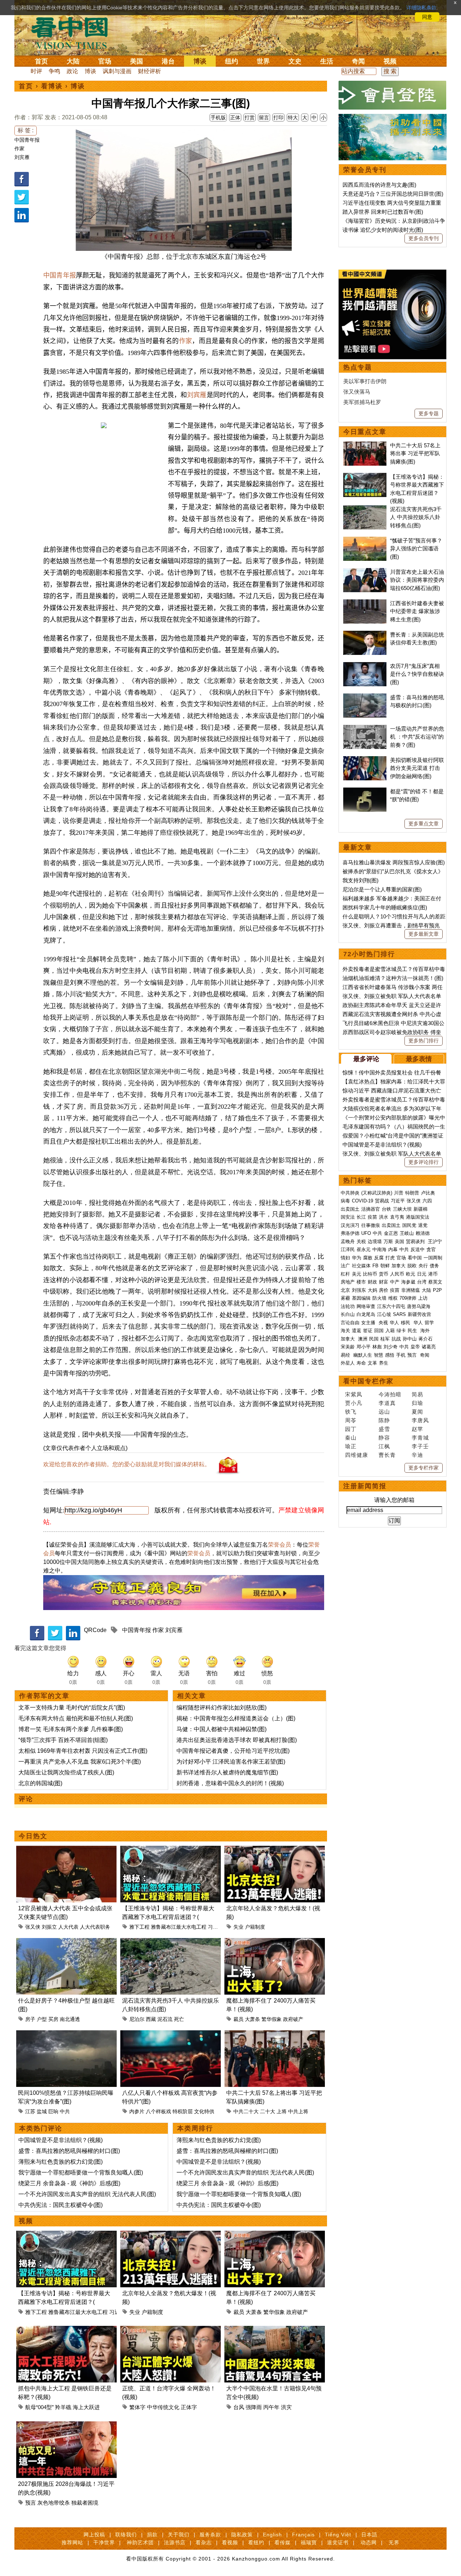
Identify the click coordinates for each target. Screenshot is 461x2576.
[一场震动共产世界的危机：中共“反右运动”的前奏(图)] (365, 729)
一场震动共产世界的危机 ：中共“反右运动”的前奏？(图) (417, 737)
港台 (168, 61)
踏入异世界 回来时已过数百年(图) (383, 212)
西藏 (151, 2019)
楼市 (361, 1282)
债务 (434, 1266)
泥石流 (165, 2019)
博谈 (200, 61)
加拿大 (399, 1266)
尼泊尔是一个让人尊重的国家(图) (382, 889)
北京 (345, 1290)
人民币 (397, 1274)
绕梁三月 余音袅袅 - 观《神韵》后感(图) (69, 2183)
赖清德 (423, 1233)
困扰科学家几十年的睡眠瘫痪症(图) (385, 907)
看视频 (230, 2542)
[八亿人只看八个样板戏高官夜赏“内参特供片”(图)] (171, 2034)
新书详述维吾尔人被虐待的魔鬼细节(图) (227, 1772)
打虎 (390, 1258)
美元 (357, 1274)
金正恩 (391, 1233)
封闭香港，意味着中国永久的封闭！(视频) (230, 1783)
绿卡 (401, 1331)
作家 (19, 148)
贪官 (431, 1249)
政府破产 (293, 2019)
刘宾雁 (22, 157)
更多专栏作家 (424, 1468)
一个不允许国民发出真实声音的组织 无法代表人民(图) (87, 2194)
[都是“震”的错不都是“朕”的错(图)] (365, 791)
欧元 (411, 1274)
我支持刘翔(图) (361, 880)
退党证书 (338, 2542)
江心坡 (384, 1314)
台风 (239, 2407)
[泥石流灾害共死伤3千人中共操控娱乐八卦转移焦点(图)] (171, 1942)
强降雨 (254, 2407)
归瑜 (417, 1403)
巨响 (53, 2111)
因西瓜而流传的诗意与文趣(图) (379, 185)
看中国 (74, 32)
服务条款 (210, 2535)
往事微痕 (371, 1225)
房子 (30, 2019)
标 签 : (26, 130)
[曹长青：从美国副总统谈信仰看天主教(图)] (365, 635)
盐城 (42, 2111)
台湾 (422, 1282)
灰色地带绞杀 (54, 2503)
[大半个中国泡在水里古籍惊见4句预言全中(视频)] (275, 2330)
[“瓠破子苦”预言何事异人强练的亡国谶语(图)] (365, 540)
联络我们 (126, 2535)
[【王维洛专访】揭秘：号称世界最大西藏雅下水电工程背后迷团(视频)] (171, 1850)
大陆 (73, 61)
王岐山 (407, 1233)
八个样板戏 (158, 2111)
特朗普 (412, 1193)
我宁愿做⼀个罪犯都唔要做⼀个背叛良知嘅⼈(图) (81, 2172)
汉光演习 (350, 1225)
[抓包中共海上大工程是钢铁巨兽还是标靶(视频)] (66, 2330)
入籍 (390, 1331)
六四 (427, 1201)
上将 (282, 2111)
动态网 (369, 2542)
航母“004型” (39, 2407)
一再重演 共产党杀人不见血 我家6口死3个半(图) (80, 1762)
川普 (399, 1193)
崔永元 (364, 1249)
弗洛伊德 (350, 1233)
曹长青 (387, 1455)
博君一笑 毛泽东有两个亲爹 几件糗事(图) (71, 1729)
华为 (357, 1258)
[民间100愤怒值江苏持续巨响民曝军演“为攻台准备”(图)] (66, 2034)
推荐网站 (72, 2542)
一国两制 (433, 1258)
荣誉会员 (279, 1545)
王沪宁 (435, 1242)
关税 (361, 1242)
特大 (293, 118)
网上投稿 (94, 2535)
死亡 (179, 2019)
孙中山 (410, 1339)
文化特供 (204, 2111)
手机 (401, 1355)
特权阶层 (183, 2111)
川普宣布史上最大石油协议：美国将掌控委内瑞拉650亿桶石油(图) (417, 580)
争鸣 (54, 71)
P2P (437, 1290)
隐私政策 (242, 2535)
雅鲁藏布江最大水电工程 (179, 1927)
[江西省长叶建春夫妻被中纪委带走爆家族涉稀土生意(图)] (365, 603)
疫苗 (372, 1217)
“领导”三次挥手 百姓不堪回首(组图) (63, 1740)
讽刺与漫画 (117, 71)
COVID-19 (362, 1201)
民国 (374, 1339)
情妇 (345, 1258)
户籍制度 (255, 1927)
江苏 (30, 2111)
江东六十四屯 (391, 1306)
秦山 (351, 1438)
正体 (235, 118)
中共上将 (298, 2111)
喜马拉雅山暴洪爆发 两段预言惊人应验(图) (394, 862)
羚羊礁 (63, 2407)
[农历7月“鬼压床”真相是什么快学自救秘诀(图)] (365, 666)
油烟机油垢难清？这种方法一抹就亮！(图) (393, 978)
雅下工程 (139, 1927)
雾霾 (345, 1298)
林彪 (377, 1347)
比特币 (370, 1274)
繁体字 (137, 2407)
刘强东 (359, 1290)
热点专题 (358, 367)
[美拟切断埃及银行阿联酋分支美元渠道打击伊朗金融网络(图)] (365, 760)
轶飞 (351, 1412)
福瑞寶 (309, 2542)
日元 (422, 1274)
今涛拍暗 (390, 1394)
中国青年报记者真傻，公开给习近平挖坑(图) (233, 1751)
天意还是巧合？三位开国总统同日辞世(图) (393, 194)
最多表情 (419, 1059)
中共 (65, 2111)
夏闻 (417, 1412)
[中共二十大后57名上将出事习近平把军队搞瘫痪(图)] (275, 2034)
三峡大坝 (402, 1209)
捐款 (152, 2535)
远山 (384, 1412)
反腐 (379, 1258)
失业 (238, 1927)
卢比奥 (428, 1193)
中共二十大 (246, 2111)
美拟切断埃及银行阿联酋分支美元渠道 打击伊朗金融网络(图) (417, 768)
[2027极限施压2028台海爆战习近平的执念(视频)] (66, 2426)
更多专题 (429, 413)
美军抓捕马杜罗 (362, 402)
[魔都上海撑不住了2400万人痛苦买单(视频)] (275, 1942)
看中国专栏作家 (368, 1381)
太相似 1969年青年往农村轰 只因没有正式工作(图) (83, 1751)
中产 (395, 1282)
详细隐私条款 (421, 8)
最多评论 (366, 1059)
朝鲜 (385, 1266)
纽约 (232, 61)
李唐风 (420, 1420)
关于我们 (179, 2535)
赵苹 (417, 1429)
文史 (295, 61)
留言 (264, 118)
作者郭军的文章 (44, 1696)
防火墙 (379, 1298)
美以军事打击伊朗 (365, 381)
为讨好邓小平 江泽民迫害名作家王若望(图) (231, 1762)
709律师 (408, 1298)
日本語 (369, 2535)
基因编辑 (361, 1298)
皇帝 (415, 1347)
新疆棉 (420, 1209)
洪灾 (286, 2407)
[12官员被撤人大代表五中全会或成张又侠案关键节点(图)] (66, 1850)
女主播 (369, 1323)
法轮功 (348, 1306)
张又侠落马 (357, 392)
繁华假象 (272, 2019)
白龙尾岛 (366, 1314)
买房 (53, 2019)
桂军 (385, 1339)
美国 (136, 61)
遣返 (357, 1331)
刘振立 (49, 1927)
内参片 (137, 2111)
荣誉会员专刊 (365, 170)
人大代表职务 (95, 1927)
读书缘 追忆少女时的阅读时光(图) (383, 230)
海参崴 (408, 1282)
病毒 (345, 1201)
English (272, 2535)
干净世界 (104, 2542)
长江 (361, 1217)
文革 (372, 1363)
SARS (399, 1314)
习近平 (215, 1927)
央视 (383, 1323)
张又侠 (33, 1927)
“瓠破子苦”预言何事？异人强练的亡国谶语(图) (416, 549)
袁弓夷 (397, 1217)
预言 (31, 2503)
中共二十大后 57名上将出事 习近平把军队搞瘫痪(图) (415, 453)
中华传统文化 (163, 2407)
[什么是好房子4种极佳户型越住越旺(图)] (66, 1942)
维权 (393, 1298)
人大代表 (68, 1927)
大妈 (372, 1290)
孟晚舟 (348, 1242)
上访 (423, 1298)
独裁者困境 (85, 2503)
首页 (41, 61)
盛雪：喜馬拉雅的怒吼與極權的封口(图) (69, 2151)
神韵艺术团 (140, 2542)
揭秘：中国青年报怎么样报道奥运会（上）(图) (236, 1718)
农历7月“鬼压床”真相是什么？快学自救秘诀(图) (417, 674)
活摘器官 (371, 1209)
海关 (345, 1331)
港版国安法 (418, 1217)
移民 (406, 1323)
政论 (72, 71)
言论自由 (350, 1323)
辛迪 (417, 1455)
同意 (427, 17)
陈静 (384, 1420)
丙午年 (271, 2407)
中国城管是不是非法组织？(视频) (61, 2140)
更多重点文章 (424, 824)
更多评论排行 (424, 1162)
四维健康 (357, 1455)
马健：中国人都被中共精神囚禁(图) (221, 1729)
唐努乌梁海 (419, 1306)
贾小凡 (354, 1403)
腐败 (368, 1258)
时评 (36, 71)
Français (303, 2535)
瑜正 (351, 1446)
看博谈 (52, 86)
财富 (384, 1282)
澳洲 (363, 1339)
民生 (413, 1331)
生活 (327, 61)
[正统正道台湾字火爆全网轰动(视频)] (171, 2330)
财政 (372, 1282)
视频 (390, 61)
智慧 (379, 1355)
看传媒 (283, 2542)
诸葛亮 (429, 1347)
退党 (423, 1225)
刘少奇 (391, 1347)
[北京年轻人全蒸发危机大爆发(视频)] (275, 1850)
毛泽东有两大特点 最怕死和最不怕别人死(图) (76, 1718)
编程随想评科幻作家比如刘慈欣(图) (221, 1708)
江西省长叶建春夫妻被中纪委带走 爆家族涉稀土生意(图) (417, 611)
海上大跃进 (86, 2407)
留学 (429, 1323)
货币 (384, 1274)
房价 (384, 1290)
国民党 (409, 1225)
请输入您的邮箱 (394, 1500)
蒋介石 (426, 1339)
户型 (42, 2019)
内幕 (393, 1249)
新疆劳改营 (419, 1314)
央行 (423, 1266)
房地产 (348, 1282)
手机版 (218, 118)
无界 (394, 2542)
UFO (366, 1233)
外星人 (348, 1363)
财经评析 (149, 71)
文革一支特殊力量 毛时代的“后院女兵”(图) (72, 1708)
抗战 (396, 1339)
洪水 (384, 1217)
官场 (105, 61)
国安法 (348, 1217)
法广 (345, 1266)
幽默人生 (363, 1355)
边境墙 (375, 1242)
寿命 (361, 1363)
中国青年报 (27, 140)
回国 (379, 1331)
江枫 (384, 1446)
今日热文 (33, 1836)
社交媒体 (361, 1266)
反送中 (418, 1249)
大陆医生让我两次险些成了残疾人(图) (66, 1772)
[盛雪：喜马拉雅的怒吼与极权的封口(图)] (365, 697)
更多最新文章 (424, 934)
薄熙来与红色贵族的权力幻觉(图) (61, 2162)
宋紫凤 (354, 1394)
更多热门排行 (424, 1041)
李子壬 (420, 1446)
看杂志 (204, 2542)
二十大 (268, 2111)
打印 (278, 118)
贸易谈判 (416, 1242)
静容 (384, 1438)
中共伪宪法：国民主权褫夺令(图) (61, 2205)
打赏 (250, 118)
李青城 (420, 1438)
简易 (417, 1394)
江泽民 (348, 1249)
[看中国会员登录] (393, 95)
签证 (368, 1331)
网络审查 (366, 1306)
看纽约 (256, 2542)
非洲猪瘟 (411, 1290)
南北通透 (70, 2019)
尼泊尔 (137, 2019)
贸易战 (382, 1201)
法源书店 (175, 2542)
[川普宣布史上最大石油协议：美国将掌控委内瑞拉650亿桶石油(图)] (365, 572)
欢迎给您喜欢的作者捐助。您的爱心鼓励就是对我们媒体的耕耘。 (127, 1464)
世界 (263, 61)
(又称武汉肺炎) (377, 1193)
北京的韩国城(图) (40, 1783)
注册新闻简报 (365, 1486)
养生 (384, 1363)
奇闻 (358, 61)
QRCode (95, 1630)
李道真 (387, 1403)
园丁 (351, 1429)
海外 (426, 1331)
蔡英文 (435, 1282)
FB (375, 1266)
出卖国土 (350, 1209)
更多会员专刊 (424, 238)
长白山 (348, 1314)
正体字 (189, 2407)
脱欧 (412, 1266)
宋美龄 (348, 1347)
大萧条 (252, 2019)
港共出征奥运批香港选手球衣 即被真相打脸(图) (237, 1740)
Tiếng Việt (338, 2535)
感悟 (390, 1355)
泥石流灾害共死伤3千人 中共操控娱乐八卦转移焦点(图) (416, 517)
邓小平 (364, 1347)
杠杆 (345, 1274)
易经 (346, 1355)
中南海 (379, 1249)
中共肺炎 (350, 1193)
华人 (394, 1323)
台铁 (386, 1209)
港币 (433, 1274)
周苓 (351, 1420)
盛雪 (384, 1429)
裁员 (238, 2019)
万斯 (388, 1242)
